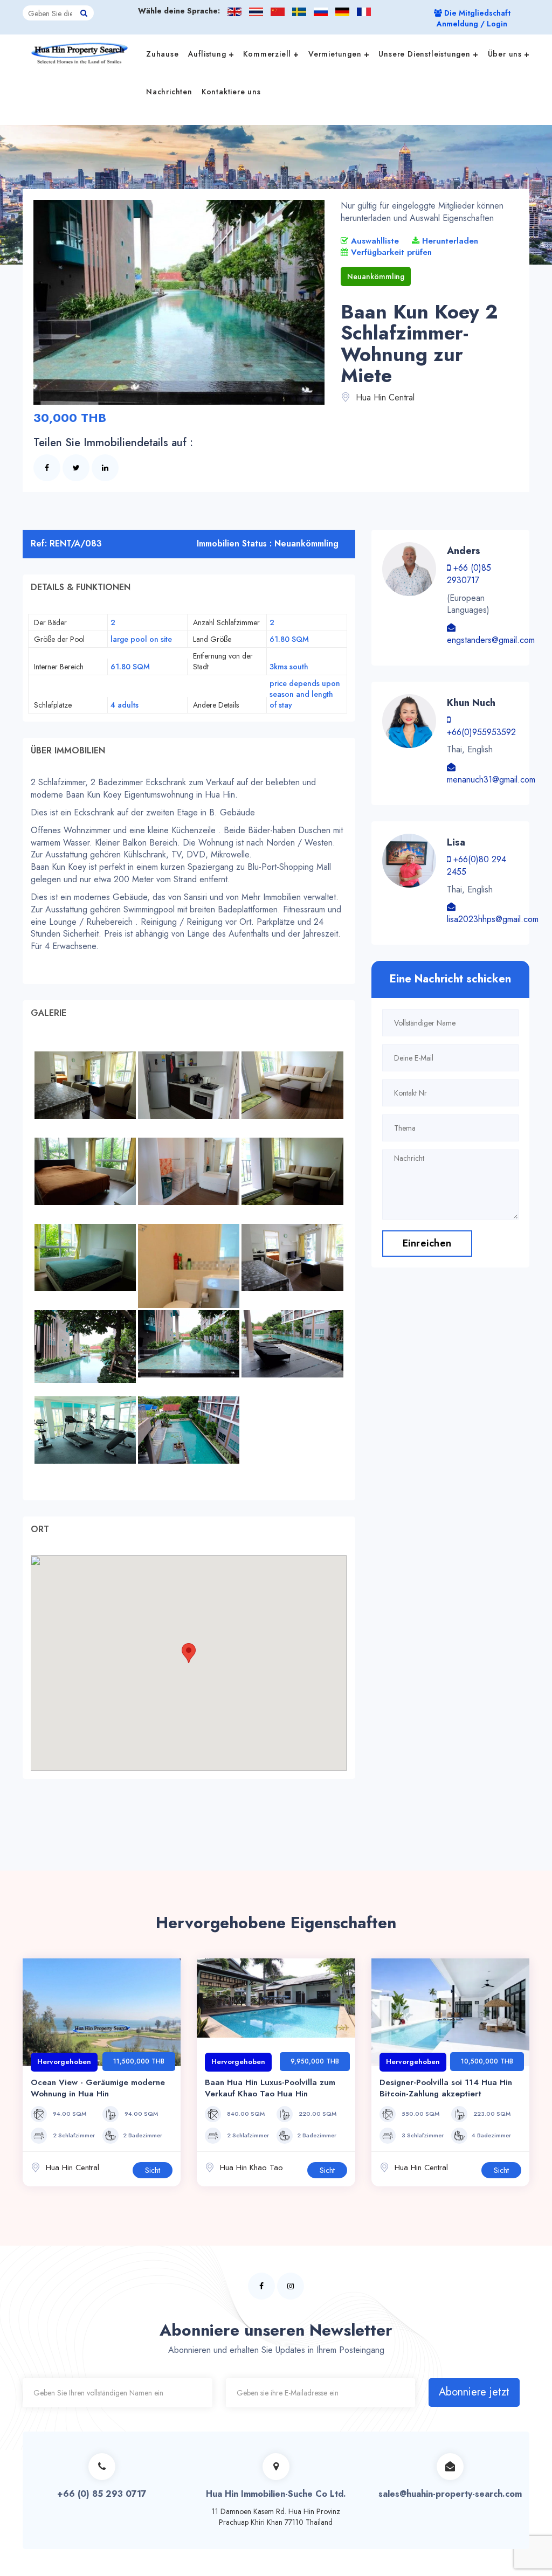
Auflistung (207, 54)
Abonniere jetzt (474, 2392)
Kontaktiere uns (231, 92)
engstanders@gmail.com (491, 640)
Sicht (153, 2170)
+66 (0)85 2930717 (469, 574)
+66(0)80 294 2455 (477, 865)
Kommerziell (267, 54)
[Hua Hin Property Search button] (84, 13)
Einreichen (427, 1243)
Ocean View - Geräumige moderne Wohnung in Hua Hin (98, 2088)
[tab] (189, 587)
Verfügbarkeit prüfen (390, 252)
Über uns (505, 54)
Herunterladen (449, 241)
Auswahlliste (374, 241)
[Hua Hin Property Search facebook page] (261, 2286)
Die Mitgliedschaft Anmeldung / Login (474, 18)
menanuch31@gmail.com (491, 780)
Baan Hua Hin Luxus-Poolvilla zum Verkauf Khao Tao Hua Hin (270, 2088)
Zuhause (163, 54)
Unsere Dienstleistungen (424, 54)
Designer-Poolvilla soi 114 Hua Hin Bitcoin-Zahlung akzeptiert (446, 2088)
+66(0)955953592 (481, 732)
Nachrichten (169, 92)
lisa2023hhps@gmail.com (493, 919)
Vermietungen (335, 54)
